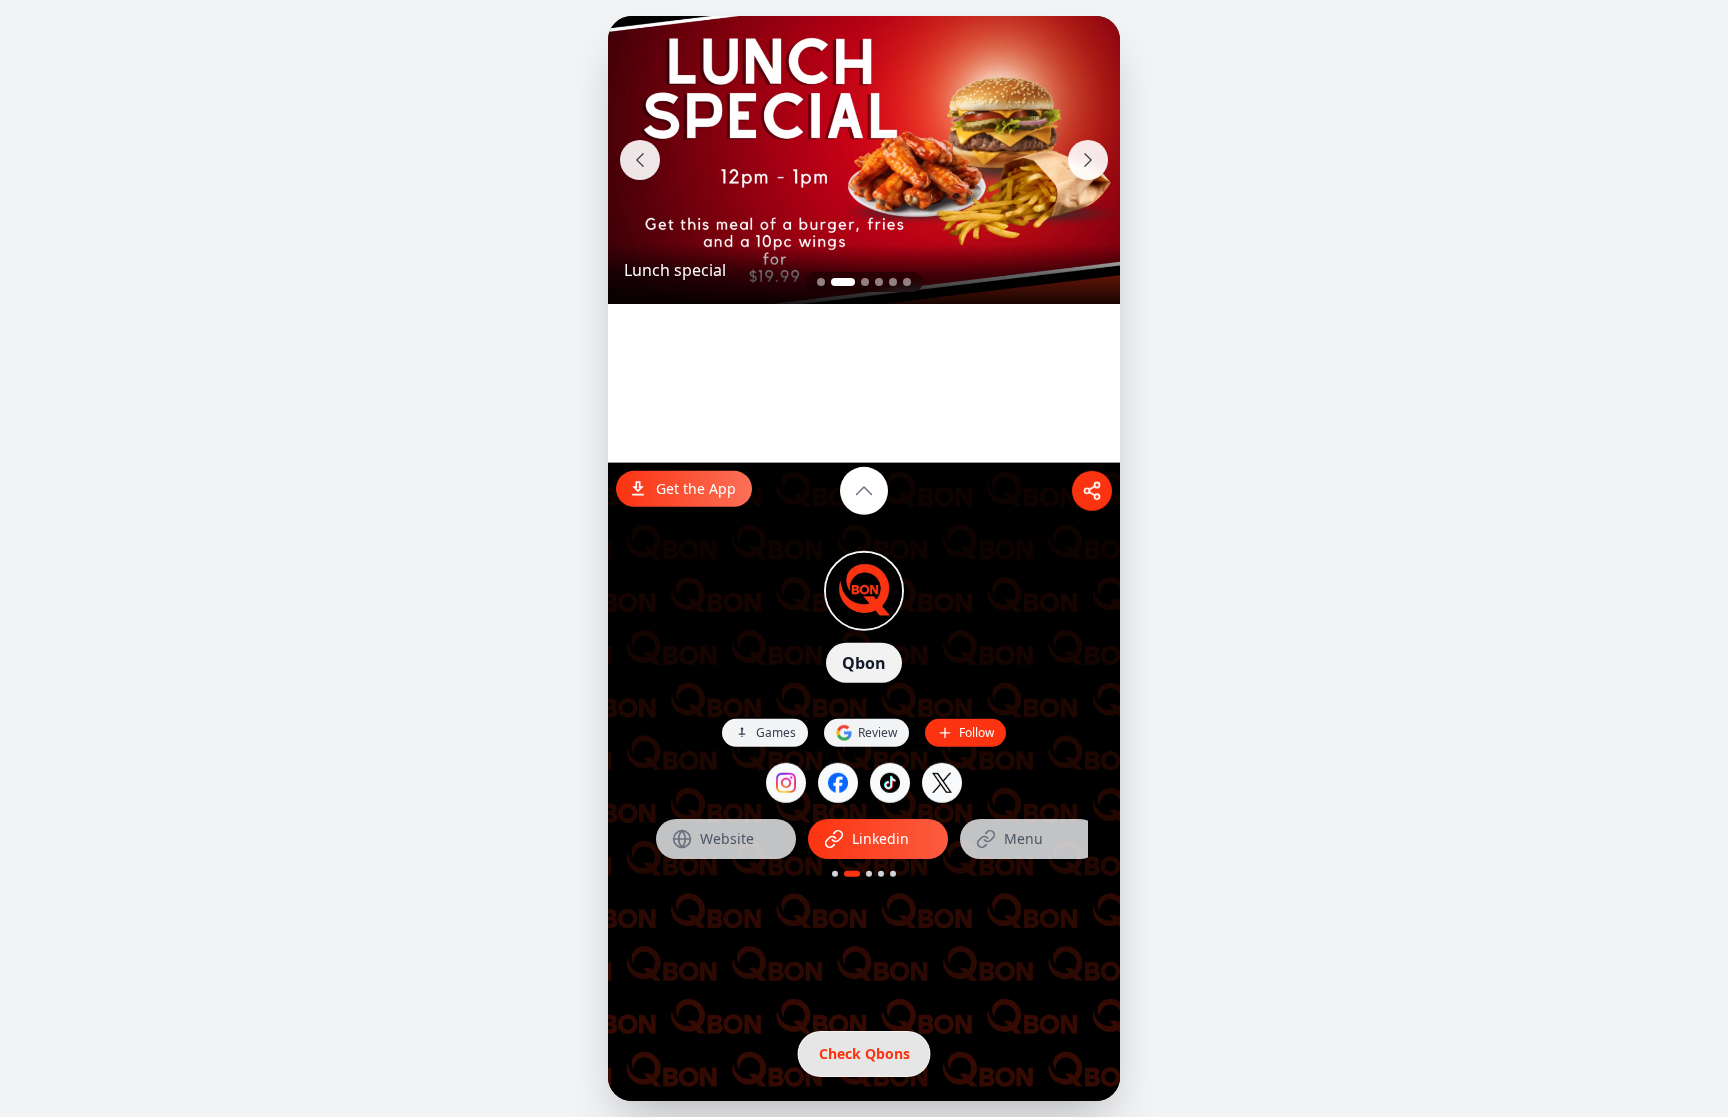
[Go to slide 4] (879, 282)
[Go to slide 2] (843, 282)
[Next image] (1088, 160)
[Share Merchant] (1092, 491)
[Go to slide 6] (907, 282)
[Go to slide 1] (821, 282)
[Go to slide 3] (865, 282)
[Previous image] (640, 160)
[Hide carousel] (864, 491)
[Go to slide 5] (893, 282)
